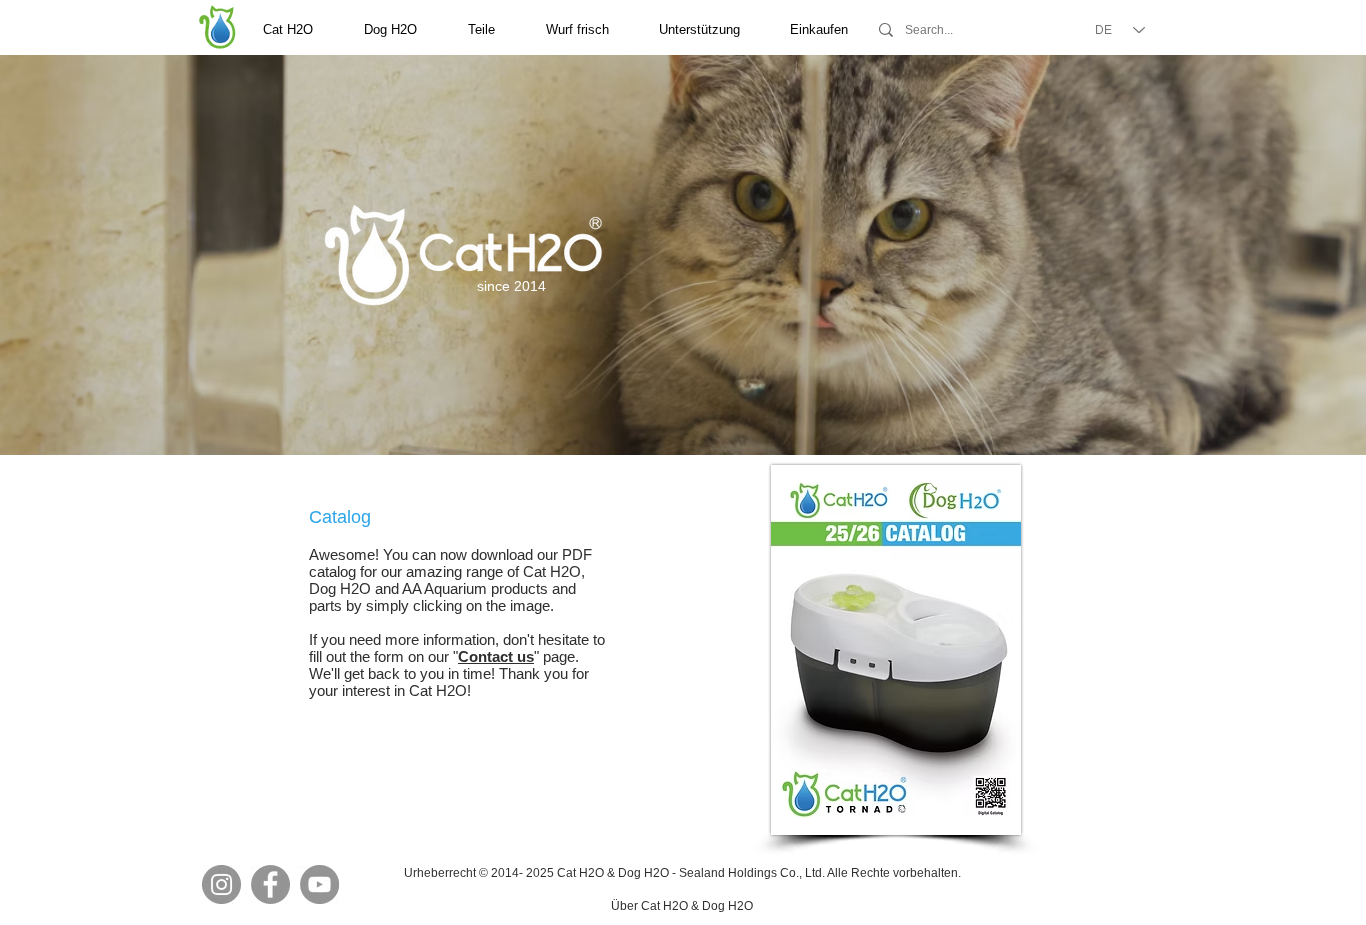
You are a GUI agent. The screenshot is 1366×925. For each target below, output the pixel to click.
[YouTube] (319, 884)
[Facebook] (270, 884)
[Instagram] (221, 884)
